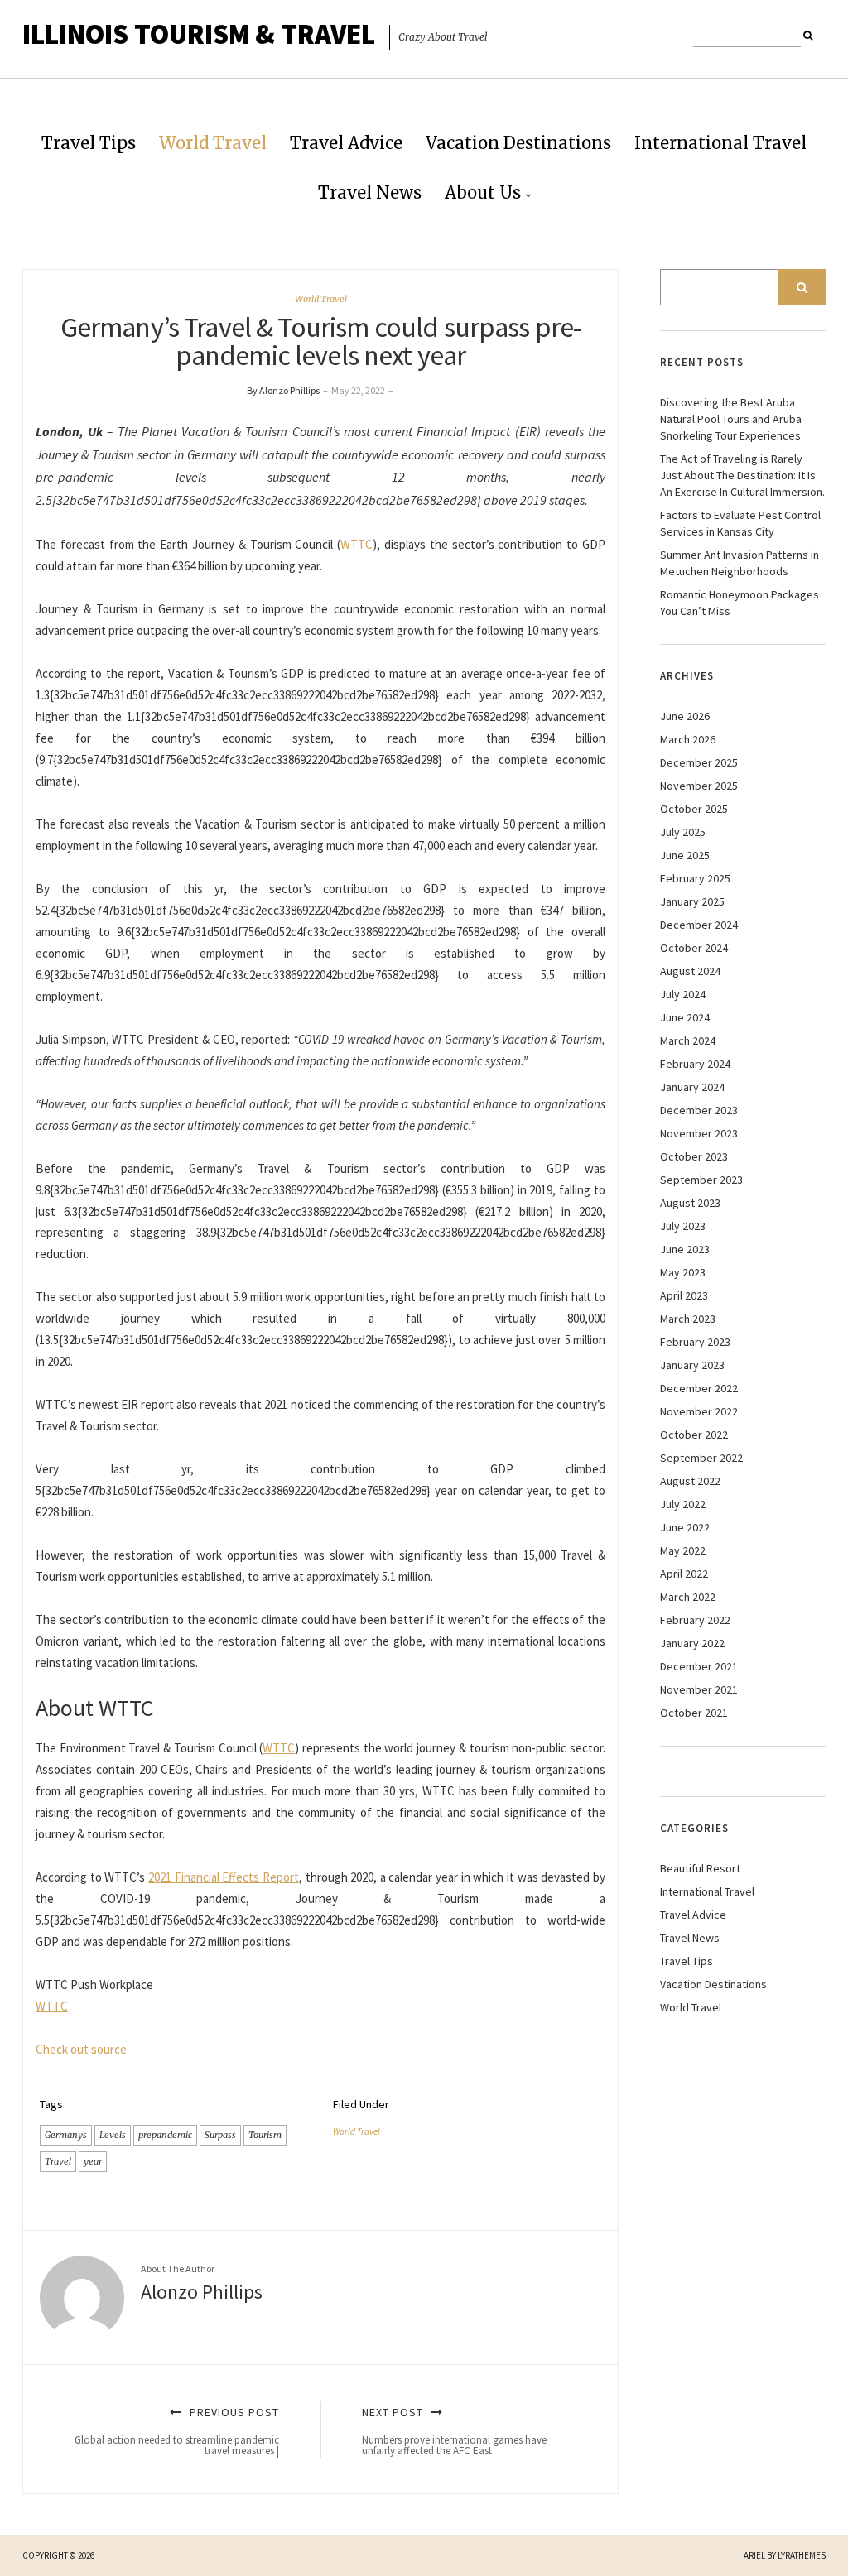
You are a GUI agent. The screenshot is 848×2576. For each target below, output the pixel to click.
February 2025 (695, 878)
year (93, 2161)
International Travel (720, 143)
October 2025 (694, 809)
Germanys (66, 2135)
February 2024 (695, 1064)
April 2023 (684, 1295)
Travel (58, 2161)
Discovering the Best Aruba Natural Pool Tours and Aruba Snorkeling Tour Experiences (731, 419)
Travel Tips (89, 143)
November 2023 (699, 1133)
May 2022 (683, 1550)
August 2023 (690, 1203)
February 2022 (695, 1620)
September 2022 (701, 1458)
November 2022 (699, 1411)
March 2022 (688, 1597)
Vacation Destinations (518, 143)
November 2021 (699, 1689)
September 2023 (701, 1180)
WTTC (357, 544)
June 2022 (685, 1527)
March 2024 (688, 1040)
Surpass (220, 2135)
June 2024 (685, 1017)
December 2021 (699, 1666)
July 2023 (683, 1226)
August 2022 (690, 1481)
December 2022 (699, 1388)
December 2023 (699, 1110)
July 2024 (683, 994)
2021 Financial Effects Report (224, 1877)
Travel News (370, 192)
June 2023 (685, 1249)
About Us (483, 192)
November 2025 (699, 786)
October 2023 (694, 1156)
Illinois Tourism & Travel (199, 34)
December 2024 (699, 925)
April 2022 (684, 1574)
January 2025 (692, 901)
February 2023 (695, 1342)
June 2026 (685, 716)
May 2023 (683, 1272)
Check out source (81, 2049)
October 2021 (694, 1713)
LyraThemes (802, 2555)
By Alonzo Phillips (283, 390)
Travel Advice (346, 143)
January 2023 (692, 1365)
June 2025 (685, 855)
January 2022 (692, 1643)
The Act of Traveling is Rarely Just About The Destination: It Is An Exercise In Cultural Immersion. (742, 475)
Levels (113, 2135)
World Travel (213, 143)
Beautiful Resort (700, 1868)
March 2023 (688, 1319)
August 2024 (690, 971)
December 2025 (699, 762)
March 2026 (688, 739)
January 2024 (692, 1087)
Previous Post (177, 2431)
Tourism (265, 2135)
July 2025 (683, 832)
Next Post (454, 2431)
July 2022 (683, 1504)
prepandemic (165, 2135)
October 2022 (694, 1435)
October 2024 (694, 948)
